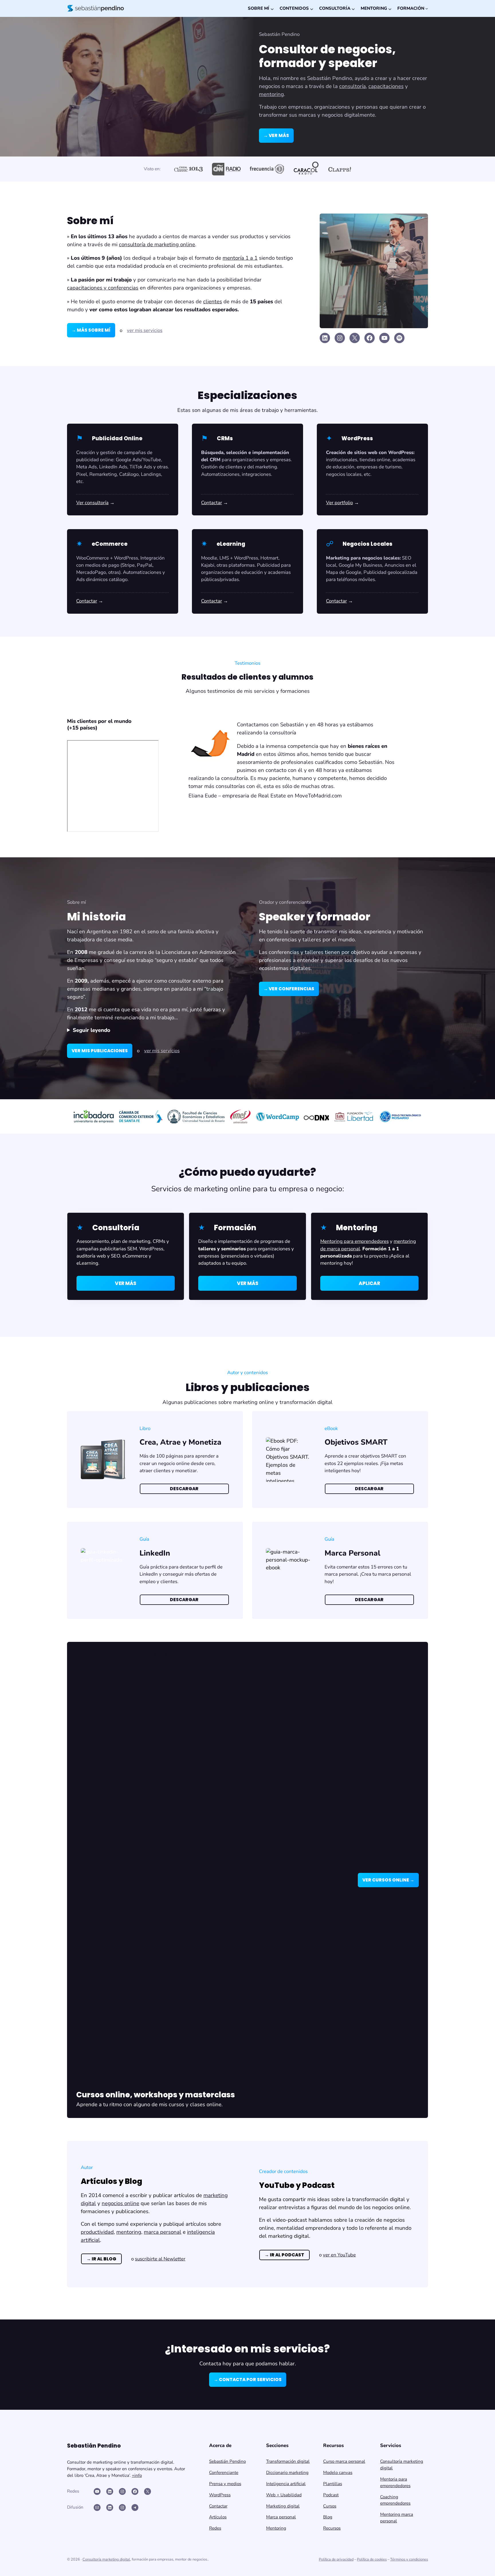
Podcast (331, 2495)
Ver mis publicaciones (100, 1051)
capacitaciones (386, 86)
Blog (328, 2517)
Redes (215, 2528)
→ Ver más (276, 135)
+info (137, 2475)
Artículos (218, 2517)
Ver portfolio (339, 503)
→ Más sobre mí (91, 330)
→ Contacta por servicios (248, 2380)
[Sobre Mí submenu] (272, 8)
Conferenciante (224, 2473)
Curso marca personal (344, 2461)
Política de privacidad (336, 2559)
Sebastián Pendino (227, 2461)
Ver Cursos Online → (388, 1880)
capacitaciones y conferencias (103, 288)
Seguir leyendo (92, 1030)
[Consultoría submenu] (353, 8)
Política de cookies (372, 2559)
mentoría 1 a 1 (240, 258)
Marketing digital (283, 2506)
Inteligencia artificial (286, 2484)
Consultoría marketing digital (106, 2559)
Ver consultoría (92, 503)
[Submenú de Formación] (427, 8)
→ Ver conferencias (289, 989)
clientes (213, 302)
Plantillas (333, 2484)
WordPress (220, 2495)
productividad (97, 2232)
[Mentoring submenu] (389, 8)
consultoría (352, 86)
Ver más (126, 1283)
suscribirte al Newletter (160, 2259)
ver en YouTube (339, 2255)
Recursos (332, 2528)
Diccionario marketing (287, 2473)
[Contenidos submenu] (311, 8)
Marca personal (281, 2517)
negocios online (120, 2203)
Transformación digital (288, 2461)
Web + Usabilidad (284, 2495)
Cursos (330, 2506)
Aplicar (369, 1283)
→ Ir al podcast (284, 2255)
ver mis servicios (145, 330)
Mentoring (276, 2528)
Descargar (184, 1489)
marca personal (163, 2232)
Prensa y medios (225, 2484)
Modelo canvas (338, 2473)
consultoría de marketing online (157, 245)
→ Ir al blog (101, 2259)
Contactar (212, 503)
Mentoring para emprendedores (354, 1241)
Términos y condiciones (409, 2559)
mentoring (271, 94)
